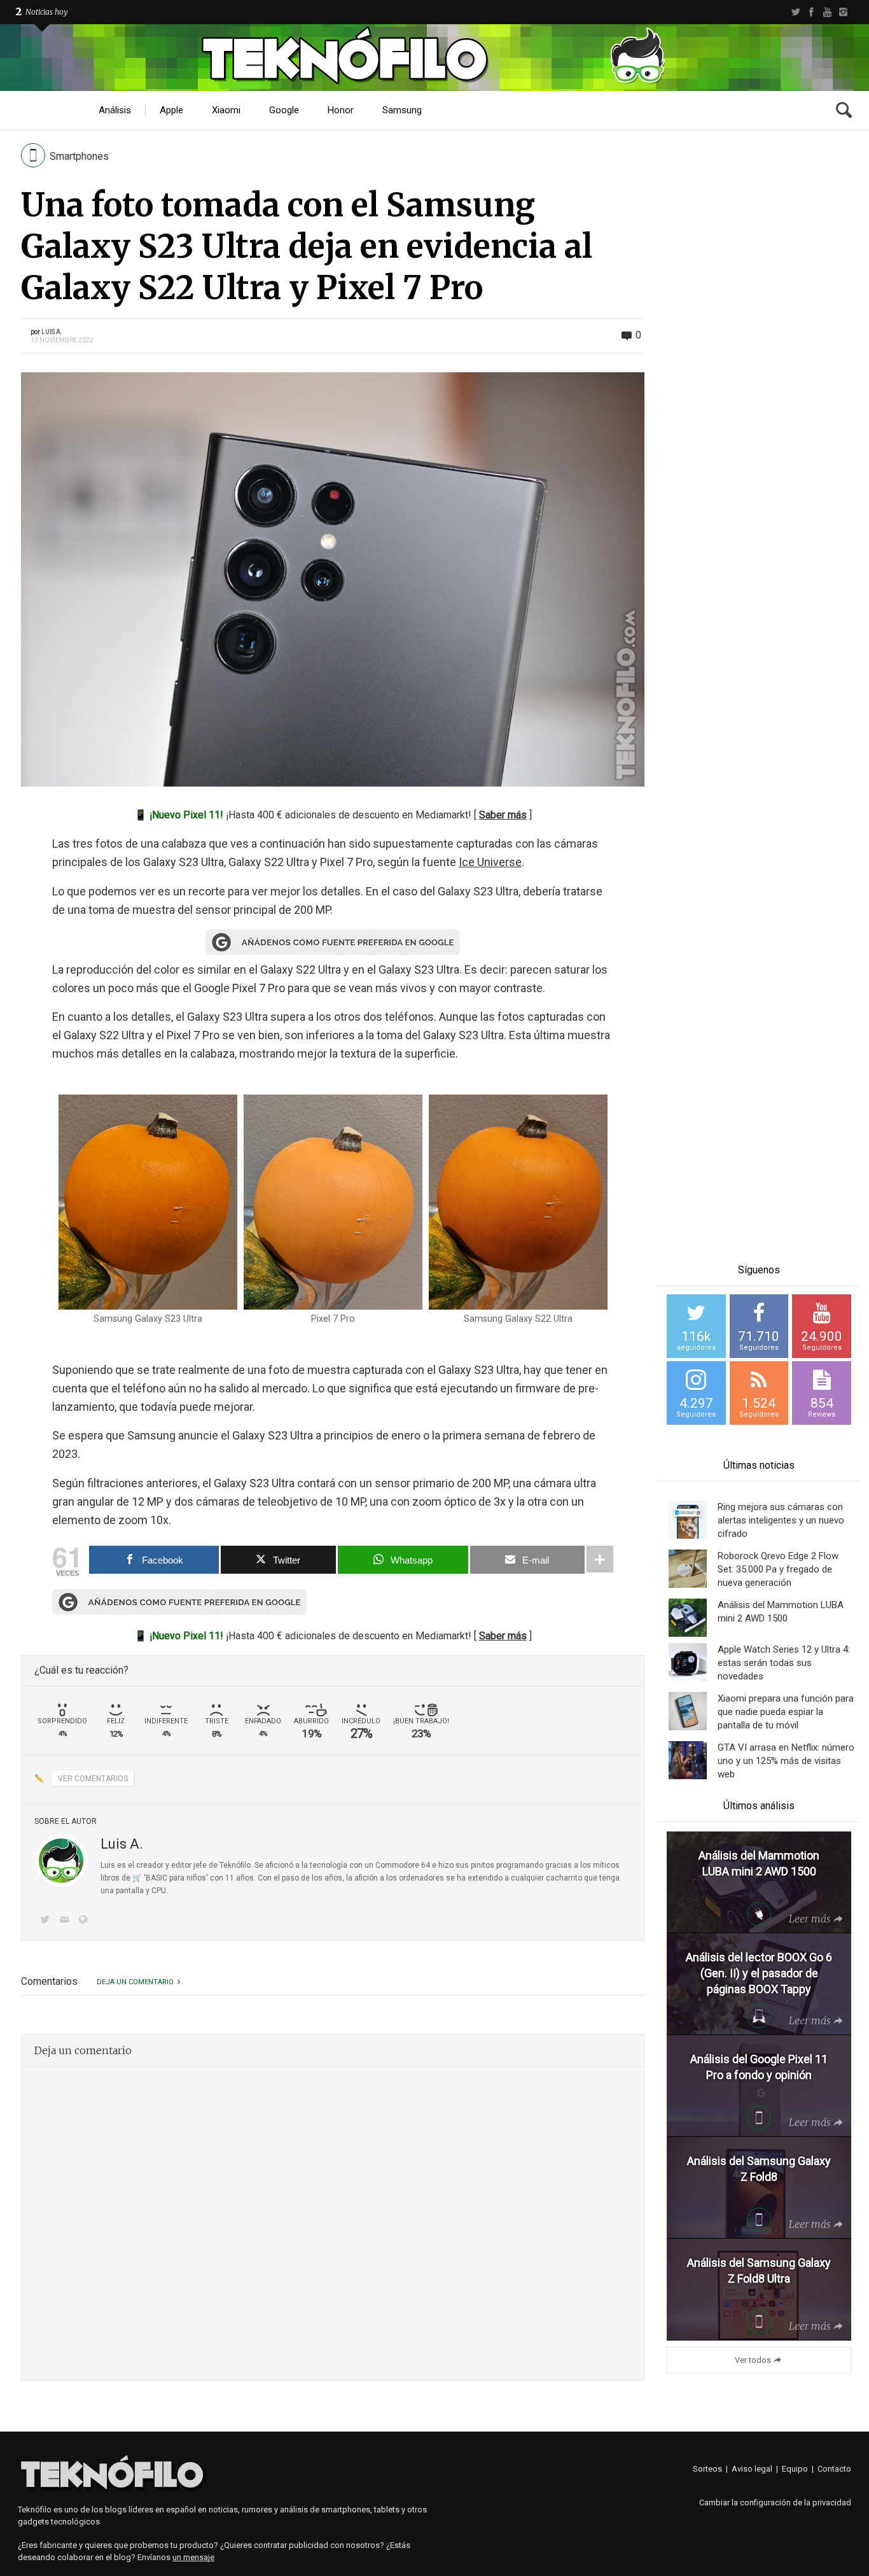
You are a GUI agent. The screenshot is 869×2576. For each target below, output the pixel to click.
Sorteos (707, 2469)
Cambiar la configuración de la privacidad (775, 2502)
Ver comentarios (93, 1779)
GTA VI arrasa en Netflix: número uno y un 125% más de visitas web (786, 1761)
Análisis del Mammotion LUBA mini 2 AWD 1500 (781, 1612)
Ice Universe (490, 862)
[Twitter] (796, 12)
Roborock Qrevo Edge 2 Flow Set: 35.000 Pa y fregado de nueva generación (778, 1569)
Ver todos (753, 2360)
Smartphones (79, 156)
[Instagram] (843, 12)
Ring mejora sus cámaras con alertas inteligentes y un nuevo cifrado (781, 1520)
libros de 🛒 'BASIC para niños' (154, 1878)
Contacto (834, 2469)
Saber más (503, 815)
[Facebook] (811, 12)
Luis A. (52, 332)
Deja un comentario (135, 1982)
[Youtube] (827, 12)
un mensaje (193, 2557)
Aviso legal (752, 2469)
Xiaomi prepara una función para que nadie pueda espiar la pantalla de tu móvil (786, 1712)
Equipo (795, 2469)
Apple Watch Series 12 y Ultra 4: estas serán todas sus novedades (784, 1663)
